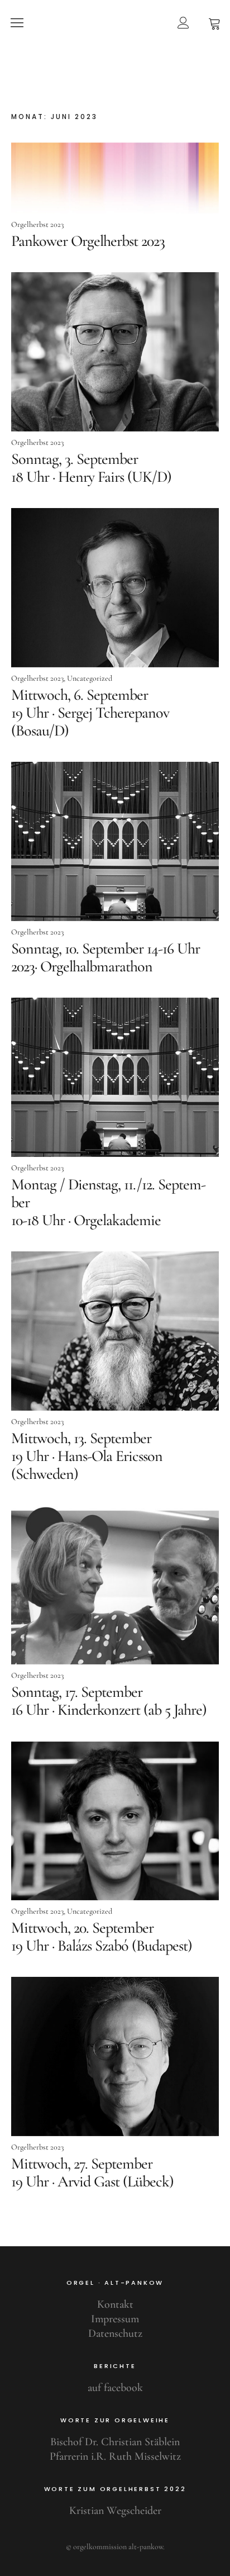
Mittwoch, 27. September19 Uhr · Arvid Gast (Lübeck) (92, 2172)
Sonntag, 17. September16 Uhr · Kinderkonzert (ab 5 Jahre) (109, 1701)
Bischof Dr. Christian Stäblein (115, 2442)
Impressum (115, 2319)
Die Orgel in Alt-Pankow (115, 65)
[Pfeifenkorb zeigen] (214, 22)
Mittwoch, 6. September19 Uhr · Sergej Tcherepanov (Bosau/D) (90, 713)
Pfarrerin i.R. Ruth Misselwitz (115, 2456)
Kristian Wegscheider (115, 2511)
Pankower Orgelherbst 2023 (88, 241)
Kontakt (115, 2304)
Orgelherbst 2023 (37, 224)
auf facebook (115, 2388)
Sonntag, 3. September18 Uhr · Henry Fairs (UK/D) (91, 468)
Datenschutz (115, 2333)
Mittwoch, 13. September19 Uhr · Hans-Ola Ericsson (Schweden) (87, 1456)
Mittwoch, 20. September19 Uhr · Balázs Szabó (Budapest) (102, 1937)
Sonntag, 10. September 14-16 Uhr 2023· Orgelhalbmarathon (106, 957)
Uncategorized (90, 678)
